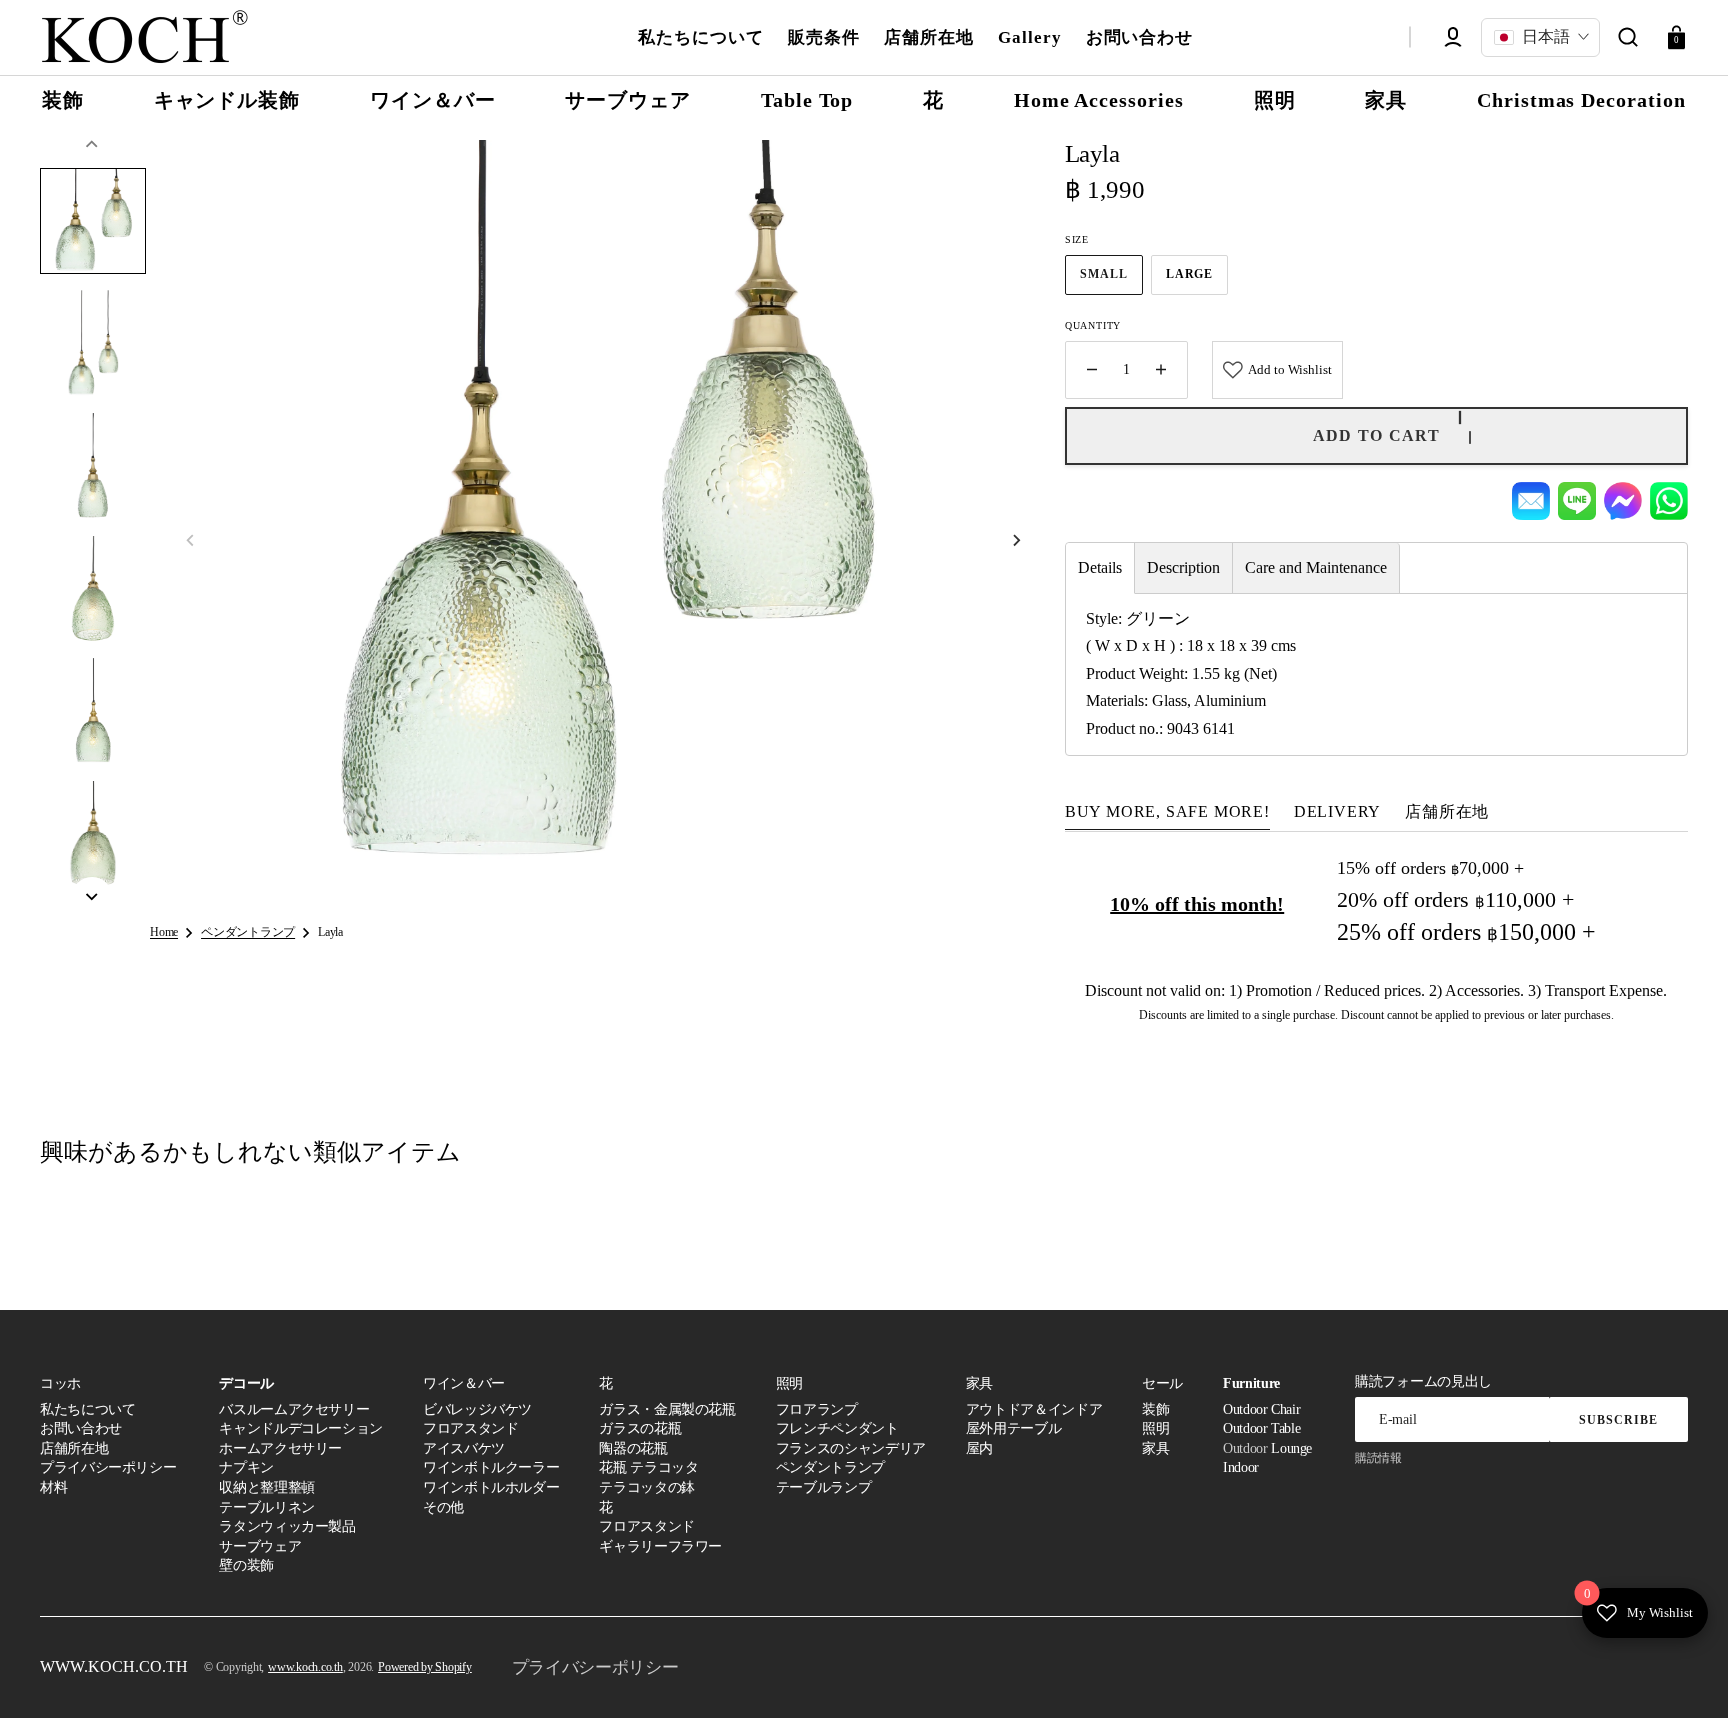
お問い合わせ (81, 1428)
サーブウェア (260, 1546)
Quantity (1093, 325)
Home (164, 932)
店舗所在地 (74, 1448)
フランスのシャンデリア (851, 1448)
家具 (1155, 1448)
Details (1100, 567)
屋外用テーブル (1013, 1428)
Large (1197, 280)
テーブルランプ (823, 1487)
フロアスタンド (470, 1428)
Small (1111, 280)
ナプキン (246, 1467)
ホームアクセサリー (280, 1448)
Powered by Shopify (425, 1667)
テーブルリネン (266, 1507)
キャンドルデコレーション (301, 1428)
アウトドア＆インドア (1034, 1409)
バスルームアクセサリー (294, 1409)
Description (1183, 567)
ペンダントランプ (248, 932)
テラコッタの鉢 (646, 1487)
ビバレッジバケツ (477, 1409)
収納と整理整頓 (266, 1487)
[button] (1628, 37)
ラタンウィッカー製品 (287, 1526)
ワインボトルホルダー (491, 1487)
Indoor (1241, 1467)
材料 (53, 1487)
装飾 (1155, 1409)
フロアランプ (817, 1409)
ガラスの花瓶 (640, 1428)
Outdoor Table (1261, 1428)
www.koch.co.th (305, 1667)
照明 (1155, 1428)
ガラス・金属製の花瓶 (667, 1409)
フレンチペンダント (837, 1428)
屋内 (979, 1448)
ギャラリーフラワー (660, 1546)
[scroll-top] (1685, 1675)
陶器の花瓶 (633, 1448)
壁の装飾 (246, 1565)
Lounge (1291, 1448)
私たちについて (87, 1409)
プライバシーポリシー (108, 1467)
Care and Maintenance (1316, 567)
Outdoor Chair (1261, 1409)
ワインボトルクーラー (491, 1467)
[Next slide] (92, 897)
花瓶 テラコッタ (648, 1467)
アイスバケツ (464, 1448)
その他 (443, 1507)
